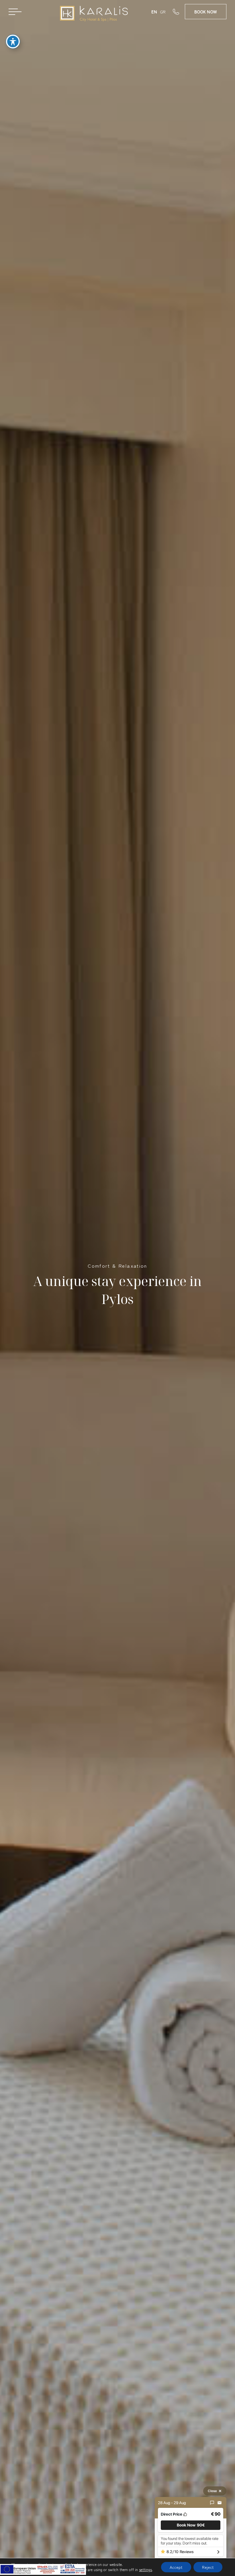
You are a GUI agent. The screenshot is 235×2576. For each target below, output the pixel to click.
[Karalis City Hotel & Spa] (94, 14)
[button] (191, 2525)
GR (163, 12)
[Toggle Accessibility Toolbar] (13, 42)
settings (145, 2570)
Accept (176, 2567)
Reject (208, 2567)
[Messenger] (212, 2503)
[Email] (220, 2503)
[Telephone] (179, 11)
